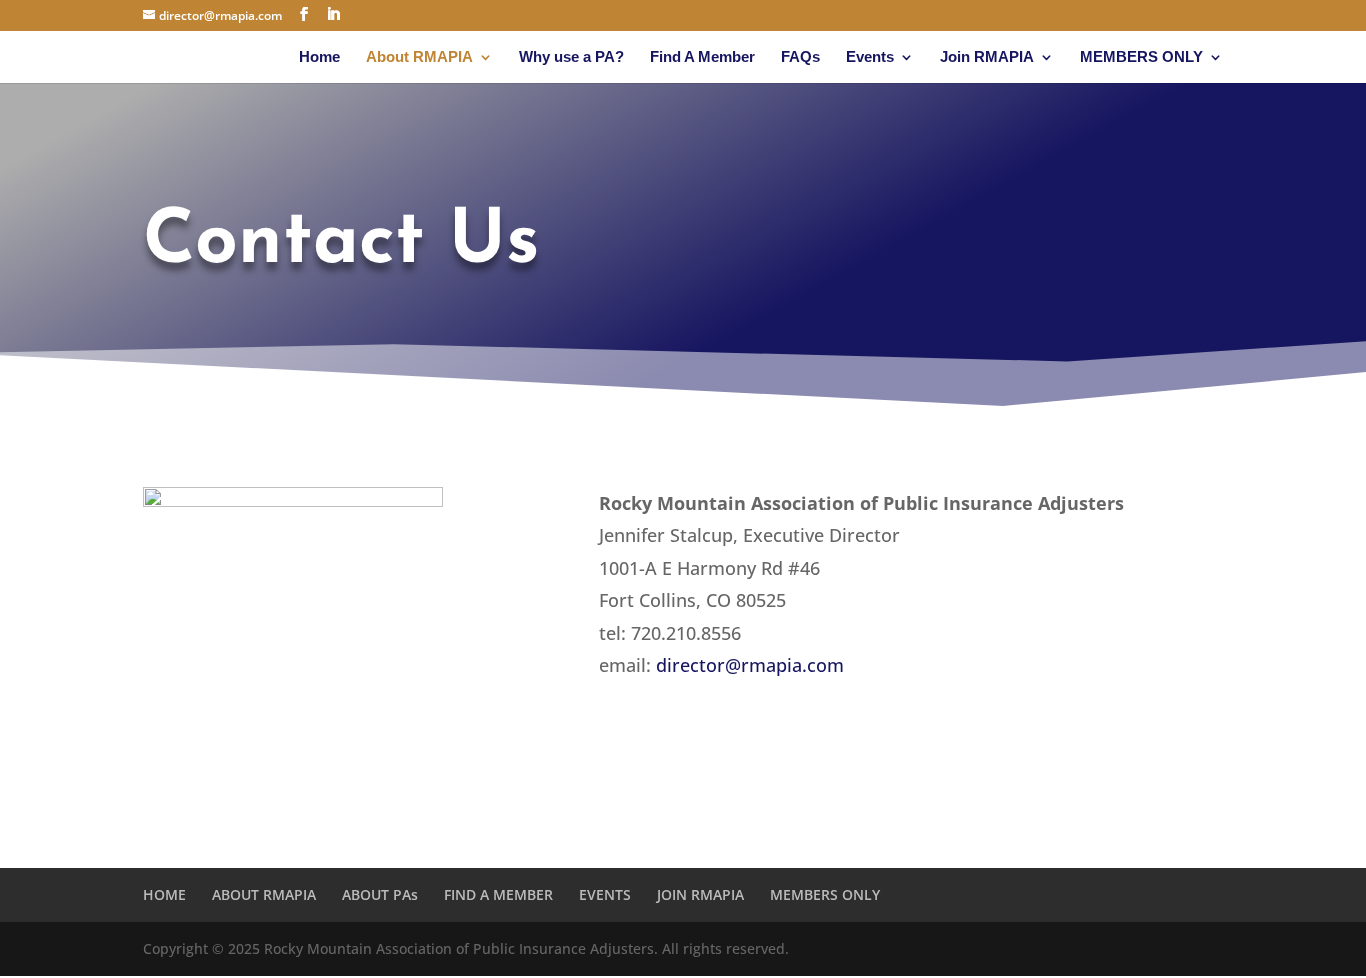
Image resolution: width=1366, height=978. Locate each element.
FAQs (800, 57)
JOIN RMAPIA (700, 894)
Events (870, 57)
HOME (164, 894)
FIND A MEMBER (498, 894)
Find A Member (702, 57)
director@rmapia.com (750, 665)
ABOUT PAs (380, 894)
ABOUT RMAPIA (264, 894)
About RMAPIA (419, 57)
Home (319, 57)
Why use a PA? (571, 57)
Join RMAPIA (987, 57)
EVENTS (605, 894)
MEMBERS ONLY (1141, 57)
